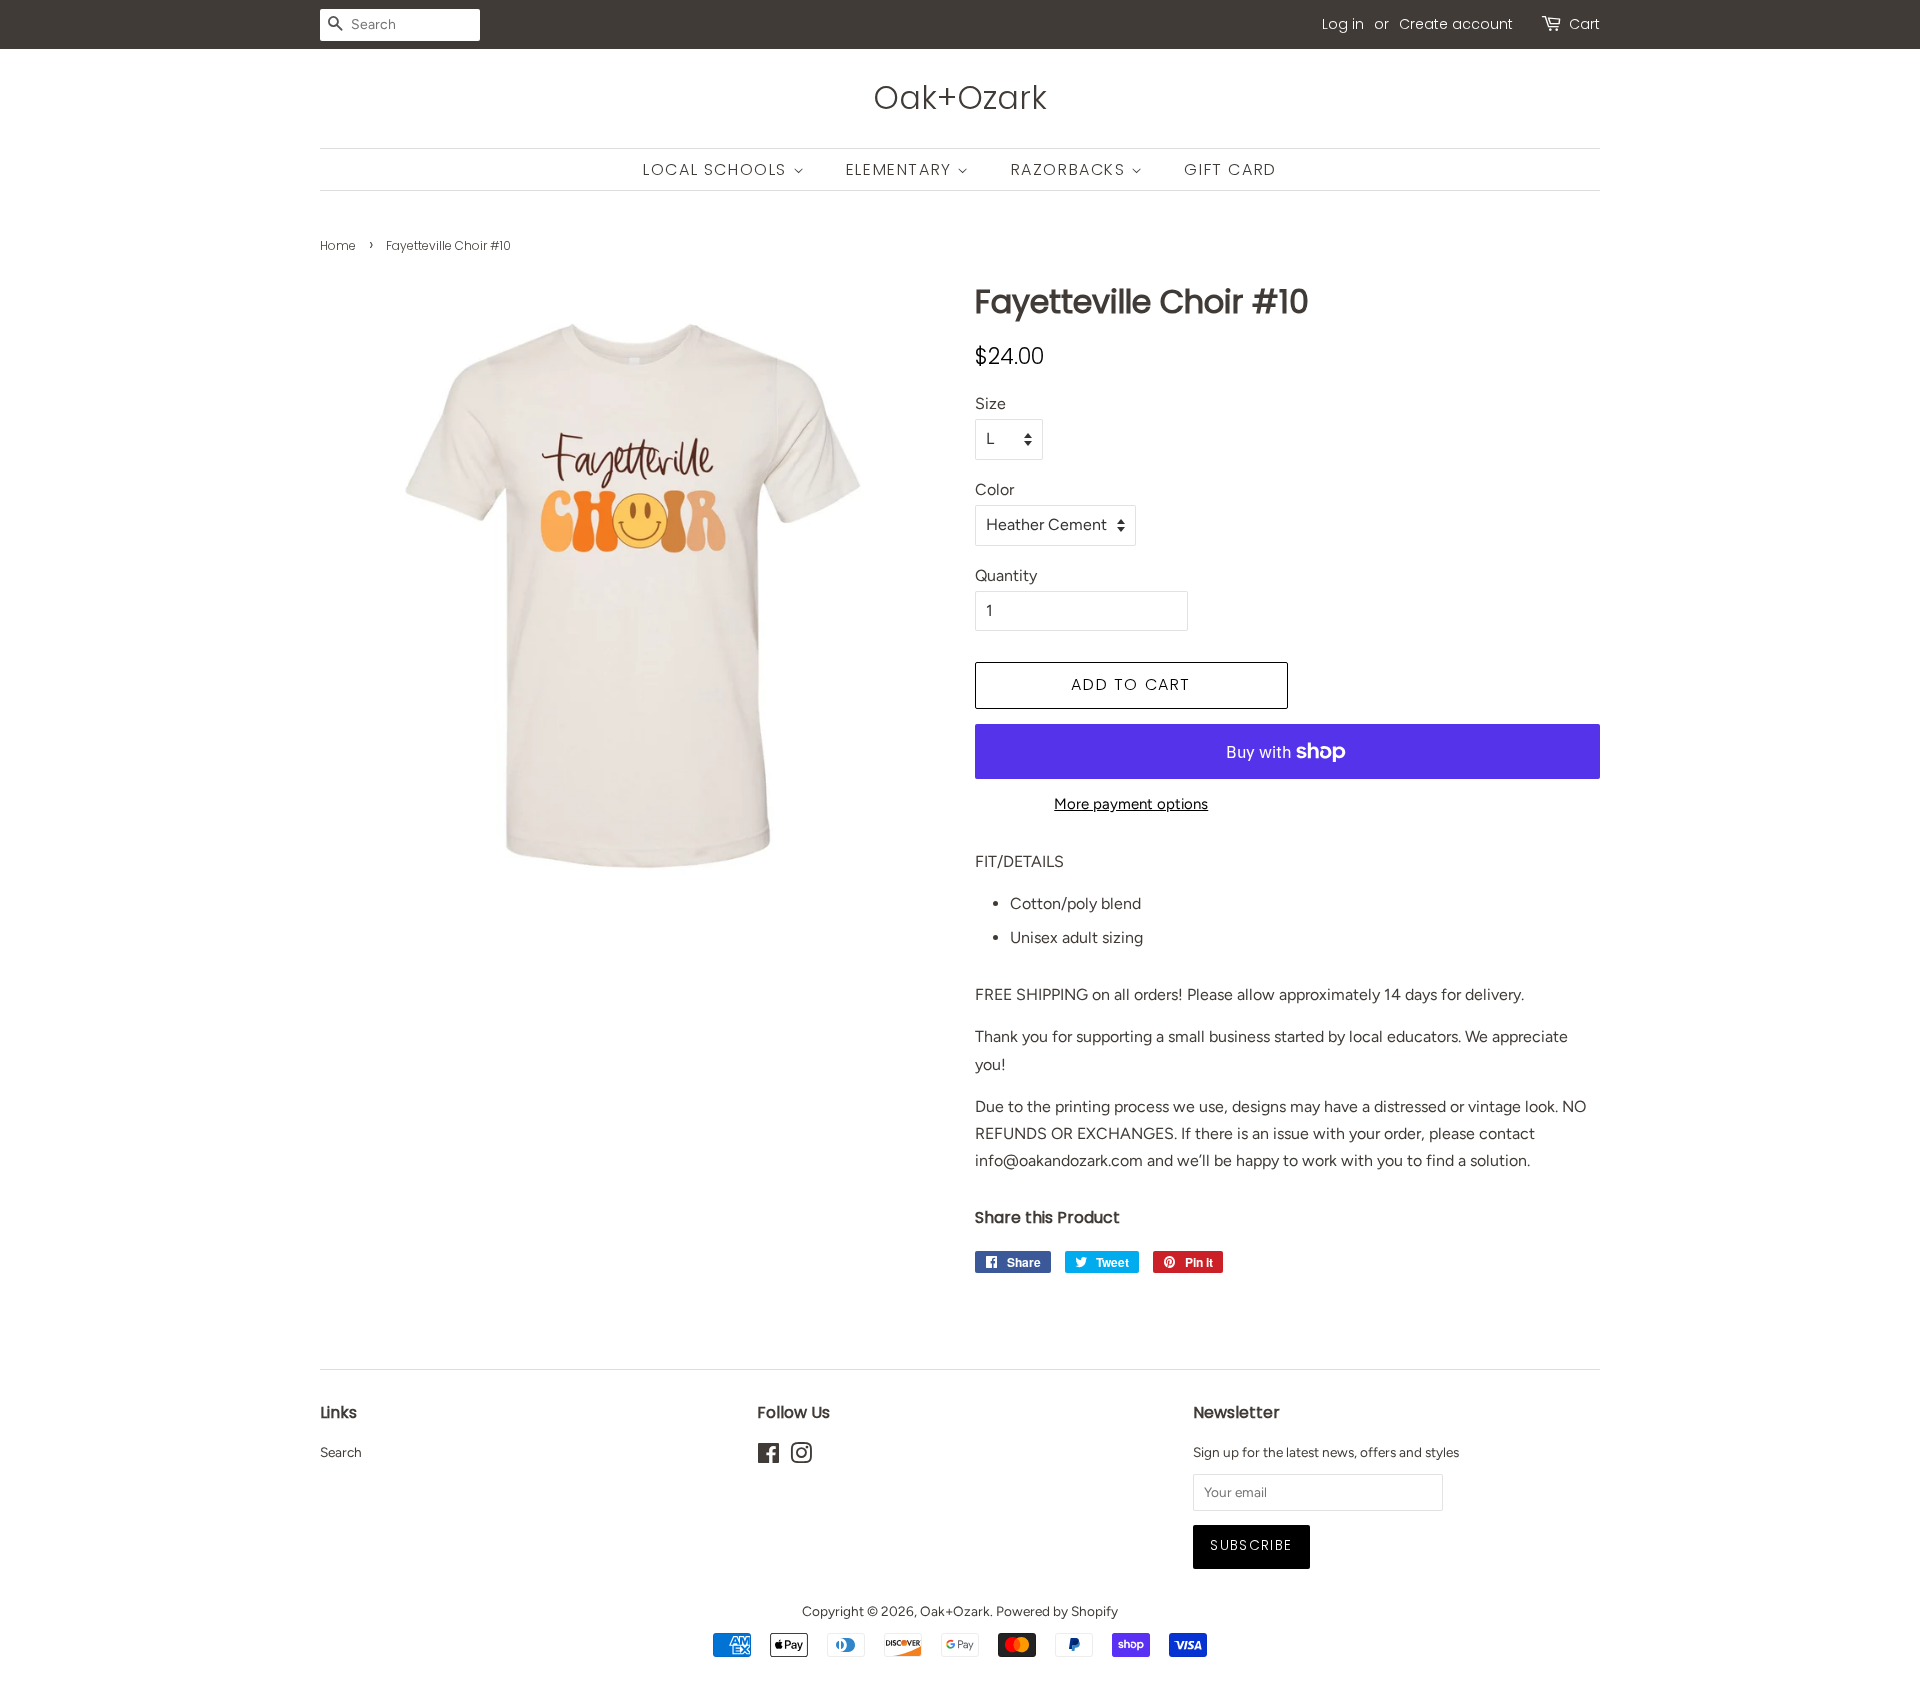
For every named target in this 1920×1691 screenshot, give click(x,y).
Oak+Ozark (960, 98)
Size (990, 403)
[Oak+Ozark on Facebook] (768, 1457)
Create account (1456, 24)
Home (338, 245)
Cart (1584, 24)
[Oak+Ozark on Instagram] (801, 1457)
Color (994, 489)
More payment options (1131, 804)
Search (341, 1452)
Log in (1343, 24)
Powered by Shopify (1057, 1611)
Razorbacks (1071, 169)
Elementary (902, 169)
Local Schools (717, 169)
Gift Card (1230, 169)
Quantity (1006, 575)
